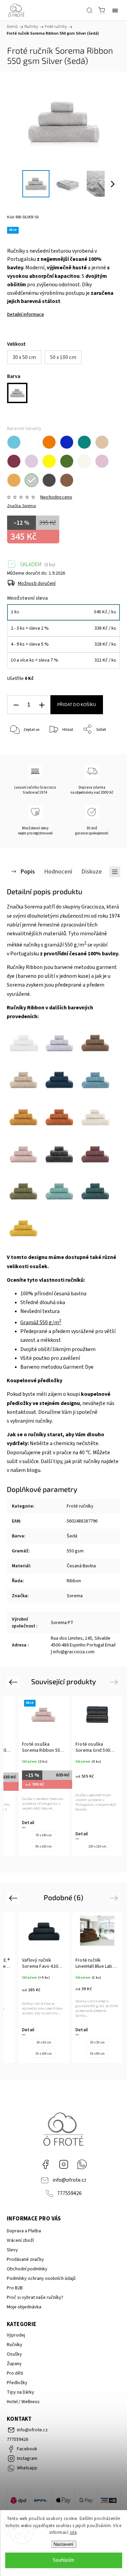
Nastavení (63, 2544)
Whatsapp (82, 2164)
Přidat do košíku (77, 705)
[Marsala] (14, 461)
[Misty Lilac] (31, 461)
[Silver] (31, 480)
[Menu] (115, 10)
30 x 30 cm (97, 2042)
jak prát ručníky (83, 1461)
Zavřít (105, 747)
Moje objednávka (24, 2307)
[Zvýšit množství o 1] (42, 705)
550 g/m (76, 945)
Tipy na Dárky (20, 2392)
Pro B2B (15, 2288)
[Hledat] (89, 10)
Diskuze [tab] (92, 871)
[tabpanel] (44, 1776)
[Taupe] (67, 480)
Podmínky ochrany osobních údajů (41, 2278)
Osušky (14, 2354)
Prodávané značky (25, 2259)
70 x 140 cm (44, 1835)
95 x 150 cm (44, 1847)
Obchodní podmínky (27, 2269)
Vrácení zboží (20, 2240)
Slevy (12, 2250)
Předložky (17, 2383)
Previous (14, 1682)
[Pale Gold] (14, 480)
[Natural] (84, 461)
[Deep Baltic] (84, 442)
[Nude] (102, 461)
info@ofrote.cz (69, 2180)
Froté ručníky (80, 1506)
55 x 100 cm (44, 2054)
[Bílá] (31, 442)
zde (73, 2533)
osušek (38, 1266)
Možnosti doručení (37, 583)
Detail (28, 1823)
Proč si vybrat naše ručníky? (35, 2298)
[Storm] (49, 480)
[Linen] (102, 442)
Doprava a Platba (24, 2231)
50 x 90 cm (97, 2054)
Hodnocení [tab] (58, 871)
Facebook (45, 2164)
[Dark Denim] (67, 442)
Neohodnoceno (56, 497)
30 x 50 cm (44, 2042)
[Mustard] (49, 461)
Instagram (64, 2164)
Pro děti (15, 2373)
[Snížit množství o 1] (16, 705)
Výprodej (16, 2335)
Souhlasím (63, 2560)
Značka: (22, 506)
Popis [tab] (28, 871)
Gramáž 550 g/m (41, 1322)
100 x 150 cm (97, 1847)
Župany (14, 2364)
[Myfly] (67, 461)
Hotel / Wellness (23, 2402)
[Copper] (49, 442)
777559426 (69, 2193)
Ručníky (15, 2345)
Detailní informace (26, 314)
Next (115, 1682)
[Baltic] (14, 442)
